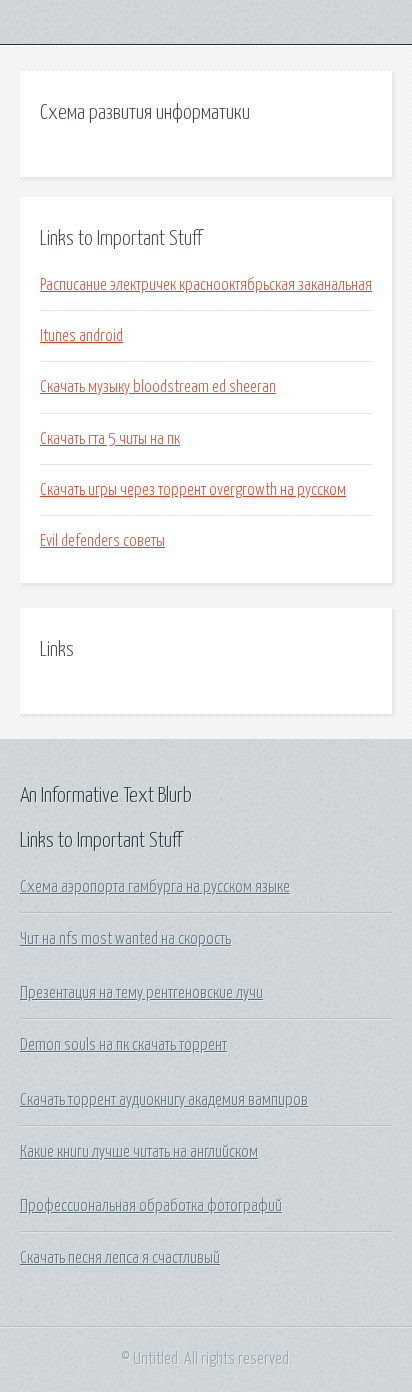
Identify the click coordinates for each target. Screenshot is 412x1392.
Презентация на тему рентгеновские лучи (141, 993)
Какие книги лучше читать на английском (139, 1152)
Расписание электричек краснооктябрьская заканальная (206, 285)
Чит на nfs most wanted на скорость (125, 939)
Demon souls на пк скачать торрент (123, 1045)
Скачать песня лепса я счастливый (120, 1258)
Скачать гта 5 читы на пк (110, 439)
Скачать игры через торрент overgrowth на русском (193, 490)
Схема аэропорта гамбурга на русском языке (155, 887)
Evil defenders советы (102, 541)
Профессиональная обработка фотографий (151, 1206)
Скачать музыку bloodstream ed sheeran (158, 387)
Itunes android (81, 336)
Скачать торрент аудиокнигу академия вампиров (164, 1100)
